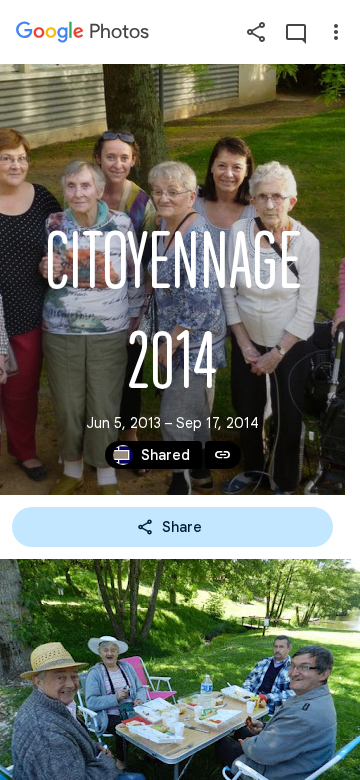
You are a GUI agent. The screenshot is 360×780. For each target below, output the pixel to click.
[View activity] (296, 32)
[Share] (256, 32)
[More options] (336, 32)
